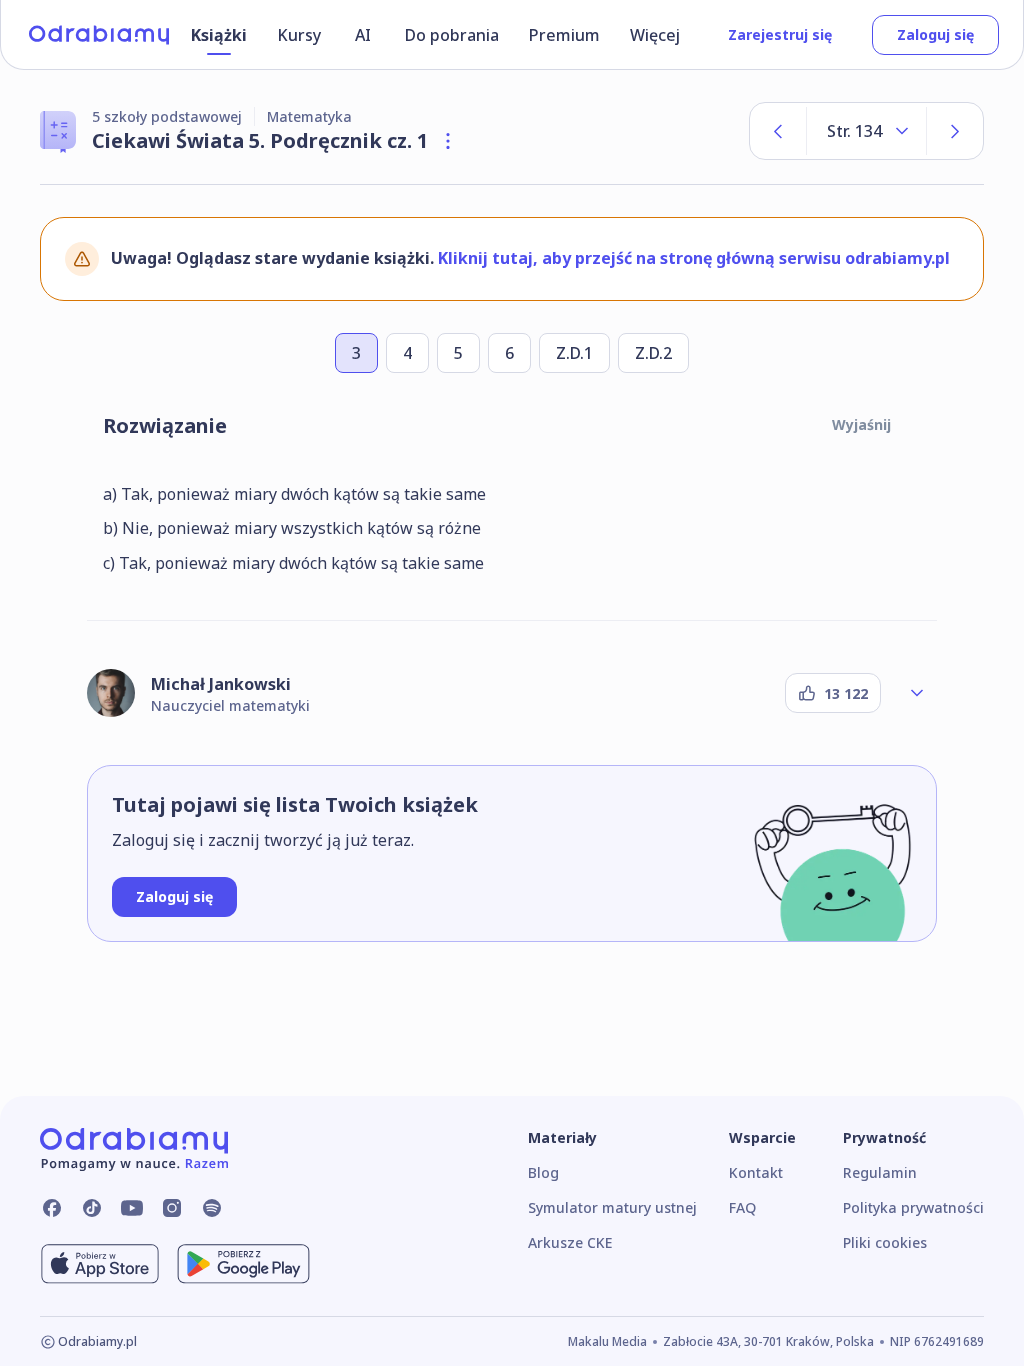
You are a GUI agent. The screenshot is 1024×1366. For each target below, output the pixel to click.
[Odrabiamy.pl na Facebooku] (52, 1208)
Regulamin (880, 1172)
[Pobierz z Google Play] (243, 1264)
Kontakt (756, 1172)
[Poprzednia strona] (778, 131)
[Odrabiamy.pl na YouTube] (132, 1208)
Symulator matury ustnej (612, 1207)
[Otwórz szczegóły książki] (448, 141)
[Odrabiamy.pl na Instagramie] (172, 1208)
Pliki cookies (885, 1242)
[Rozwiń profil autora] (917, 693)
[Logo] (99, 35)
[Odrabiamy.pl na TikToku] (92, 1208)
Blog (543, 1172)
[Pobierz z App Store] (100, 1264)
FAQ (742, 1207)
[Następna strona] (955, 131)
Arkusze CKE (570, 1242)
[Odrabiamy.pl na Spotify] (212, 1208)
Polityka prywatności (913, 1207)
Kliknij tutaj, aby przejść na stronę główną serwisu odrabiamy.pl (694, 258)
